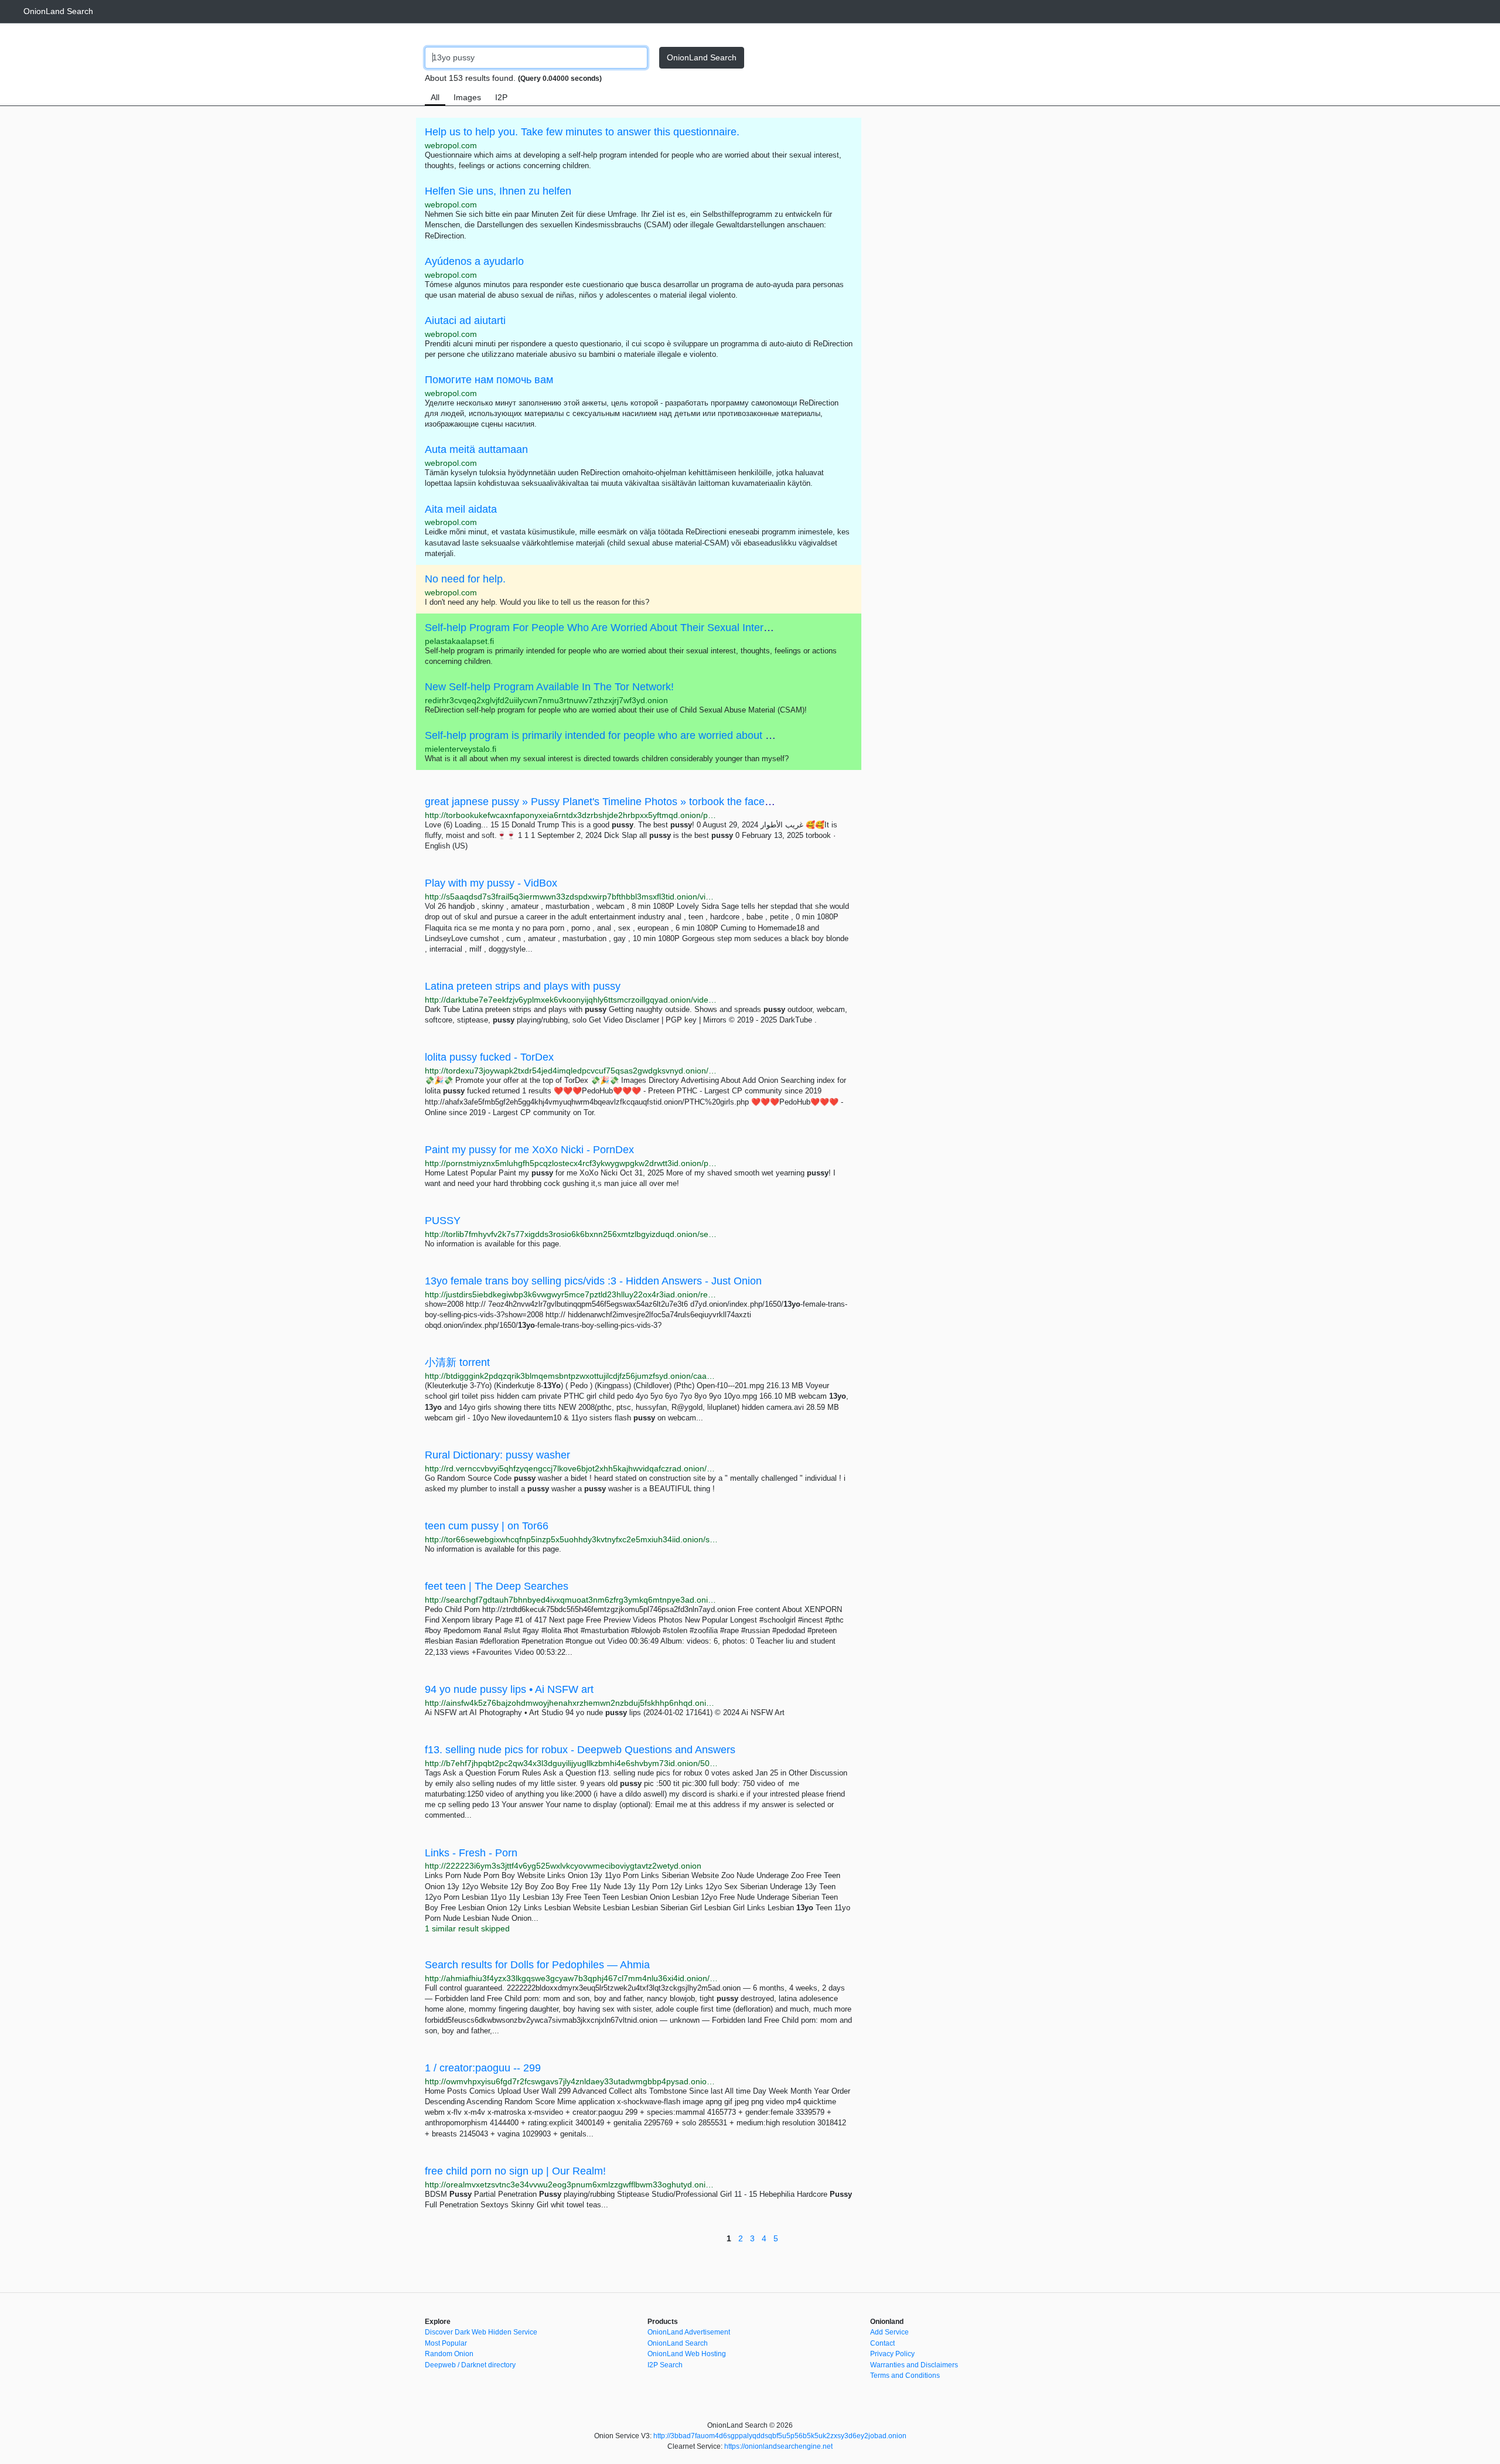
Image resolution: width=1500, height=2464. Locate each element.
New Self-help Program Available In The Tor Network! (549, 687)
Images (467, 97)
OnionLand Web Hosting (687, 2354)
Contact (882, 2343)
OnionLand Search (58, 11)
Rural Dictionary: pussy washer (497, 1455)
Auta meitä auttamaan (476, 449)
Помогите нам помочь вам (489, 380)
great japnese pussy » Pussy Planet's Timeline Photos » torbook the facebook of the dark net (641, 802)
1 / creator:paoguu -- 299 (483, 2068)
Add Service (889, 2332)
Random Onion (449, 2354)
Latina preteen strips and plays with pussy (523, 986)
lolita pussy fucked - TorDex (489, 1057)
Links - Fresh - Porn (471, 1853)
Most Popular (446, 2343)
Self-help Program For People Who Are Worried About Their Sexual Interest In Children (628, 628)
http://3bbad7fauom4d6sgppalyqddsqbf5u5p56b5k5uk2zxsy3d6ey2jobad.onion (780, 2436)
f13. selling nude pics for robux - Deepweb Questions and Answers (580, 1750)
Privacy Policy (892, 2354)
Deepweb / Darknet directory (470, 2365)
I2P (501, 97)
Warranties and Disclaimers (914, 2365)
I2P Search (665, 2365)
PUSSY (443, 1221)
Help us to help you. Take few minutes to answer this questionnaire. (582, 132)
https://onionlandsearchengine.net (778, 2446)
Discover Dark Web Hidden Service (481, 2332)
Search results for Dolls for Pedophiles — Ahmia (537, 1965)
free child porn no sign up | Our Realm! (515, 2171)
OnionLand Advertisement (689, 2332)
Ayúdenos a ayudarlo (474, 261)
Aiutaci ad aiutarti (465, 321)
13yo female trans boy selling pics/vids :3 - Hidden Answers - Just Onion (593, 1281)
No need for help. (465, 579)
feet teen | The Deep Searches (497, 1586)
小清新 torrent (457, 1362)
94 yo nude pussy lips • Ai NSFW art (509, 1689)
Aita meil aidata (461, 509)
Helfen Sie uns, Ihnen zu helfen (498, 191)
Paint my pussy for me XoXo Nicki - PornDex (529, 1150)
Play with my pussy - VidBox (491, 883)
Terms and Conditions (905, 2376)
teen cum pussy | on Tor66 (487, 1526)
